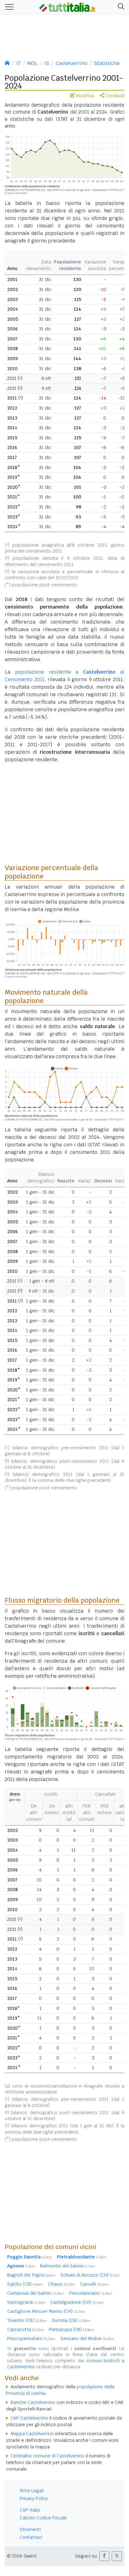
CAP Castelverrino (29, 2418)
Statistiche (107, 63)
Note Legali (32, 2491)
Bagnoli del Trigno (31, 2275)
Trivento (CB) (27, 2320)
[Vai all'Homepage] (67, 7)
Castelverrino (72, 63)
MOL (32, 63)
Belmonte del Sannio (68, 2266)
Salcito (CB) (25, 2284)
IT (18, 63)
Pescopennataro (31, 2339)
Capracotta (26, 2329)
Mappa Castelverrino (32, 2434)
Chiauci (62, 2284)
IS (47, 63)
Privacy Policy (34, 2498)
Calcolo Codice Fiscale (43, 2518)
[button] (120, 7)
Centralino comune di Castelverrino (48, 2456)
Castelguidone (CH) (77, 2302)
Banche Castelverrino (33, 2402)
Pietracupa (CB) (72, 2329)
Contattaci (31, 2537)
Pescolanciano (91, 2293)
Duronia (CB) (71, 2320)
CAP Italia (30, 2510)
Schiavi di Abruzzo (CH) (90, 2275)
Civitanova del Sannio (36, 2293)
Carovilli (94, 2284)
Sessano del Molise (87, 2339)
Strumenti (30, 2529)
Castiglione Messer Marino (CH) (46, 2311)
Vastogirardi (26, 2302)
